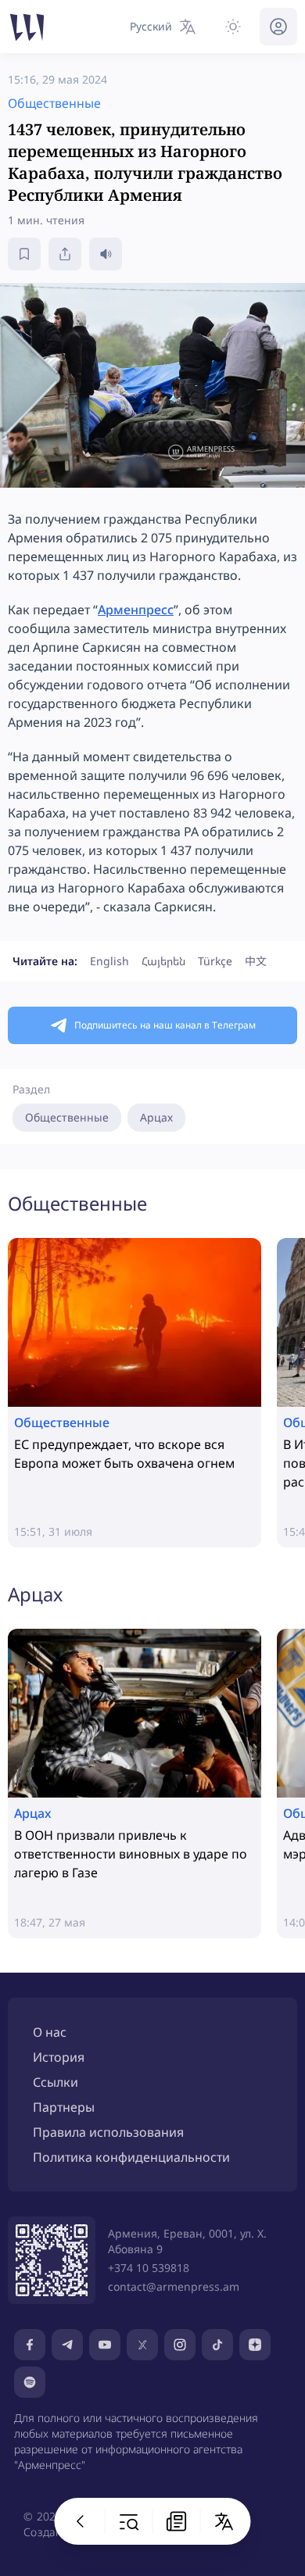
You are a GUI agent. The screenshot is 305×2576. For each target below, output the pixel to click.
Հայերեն (163, 961)
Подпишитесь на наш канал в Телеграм (165, 1025)
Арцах (156, 1117)
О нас (50, 2032)
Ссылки (56, 2082)
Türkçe (215, 961)
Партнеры (64, 2107)
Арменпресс (136, 610)
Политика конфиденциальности (131, 2157)
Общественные (67, 1117)
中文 (256, 961)
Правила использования (108, 2132)
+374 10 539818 (149, 2268)
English (109, 961)
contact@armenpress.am (174, 2286)
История (59, 2057)
